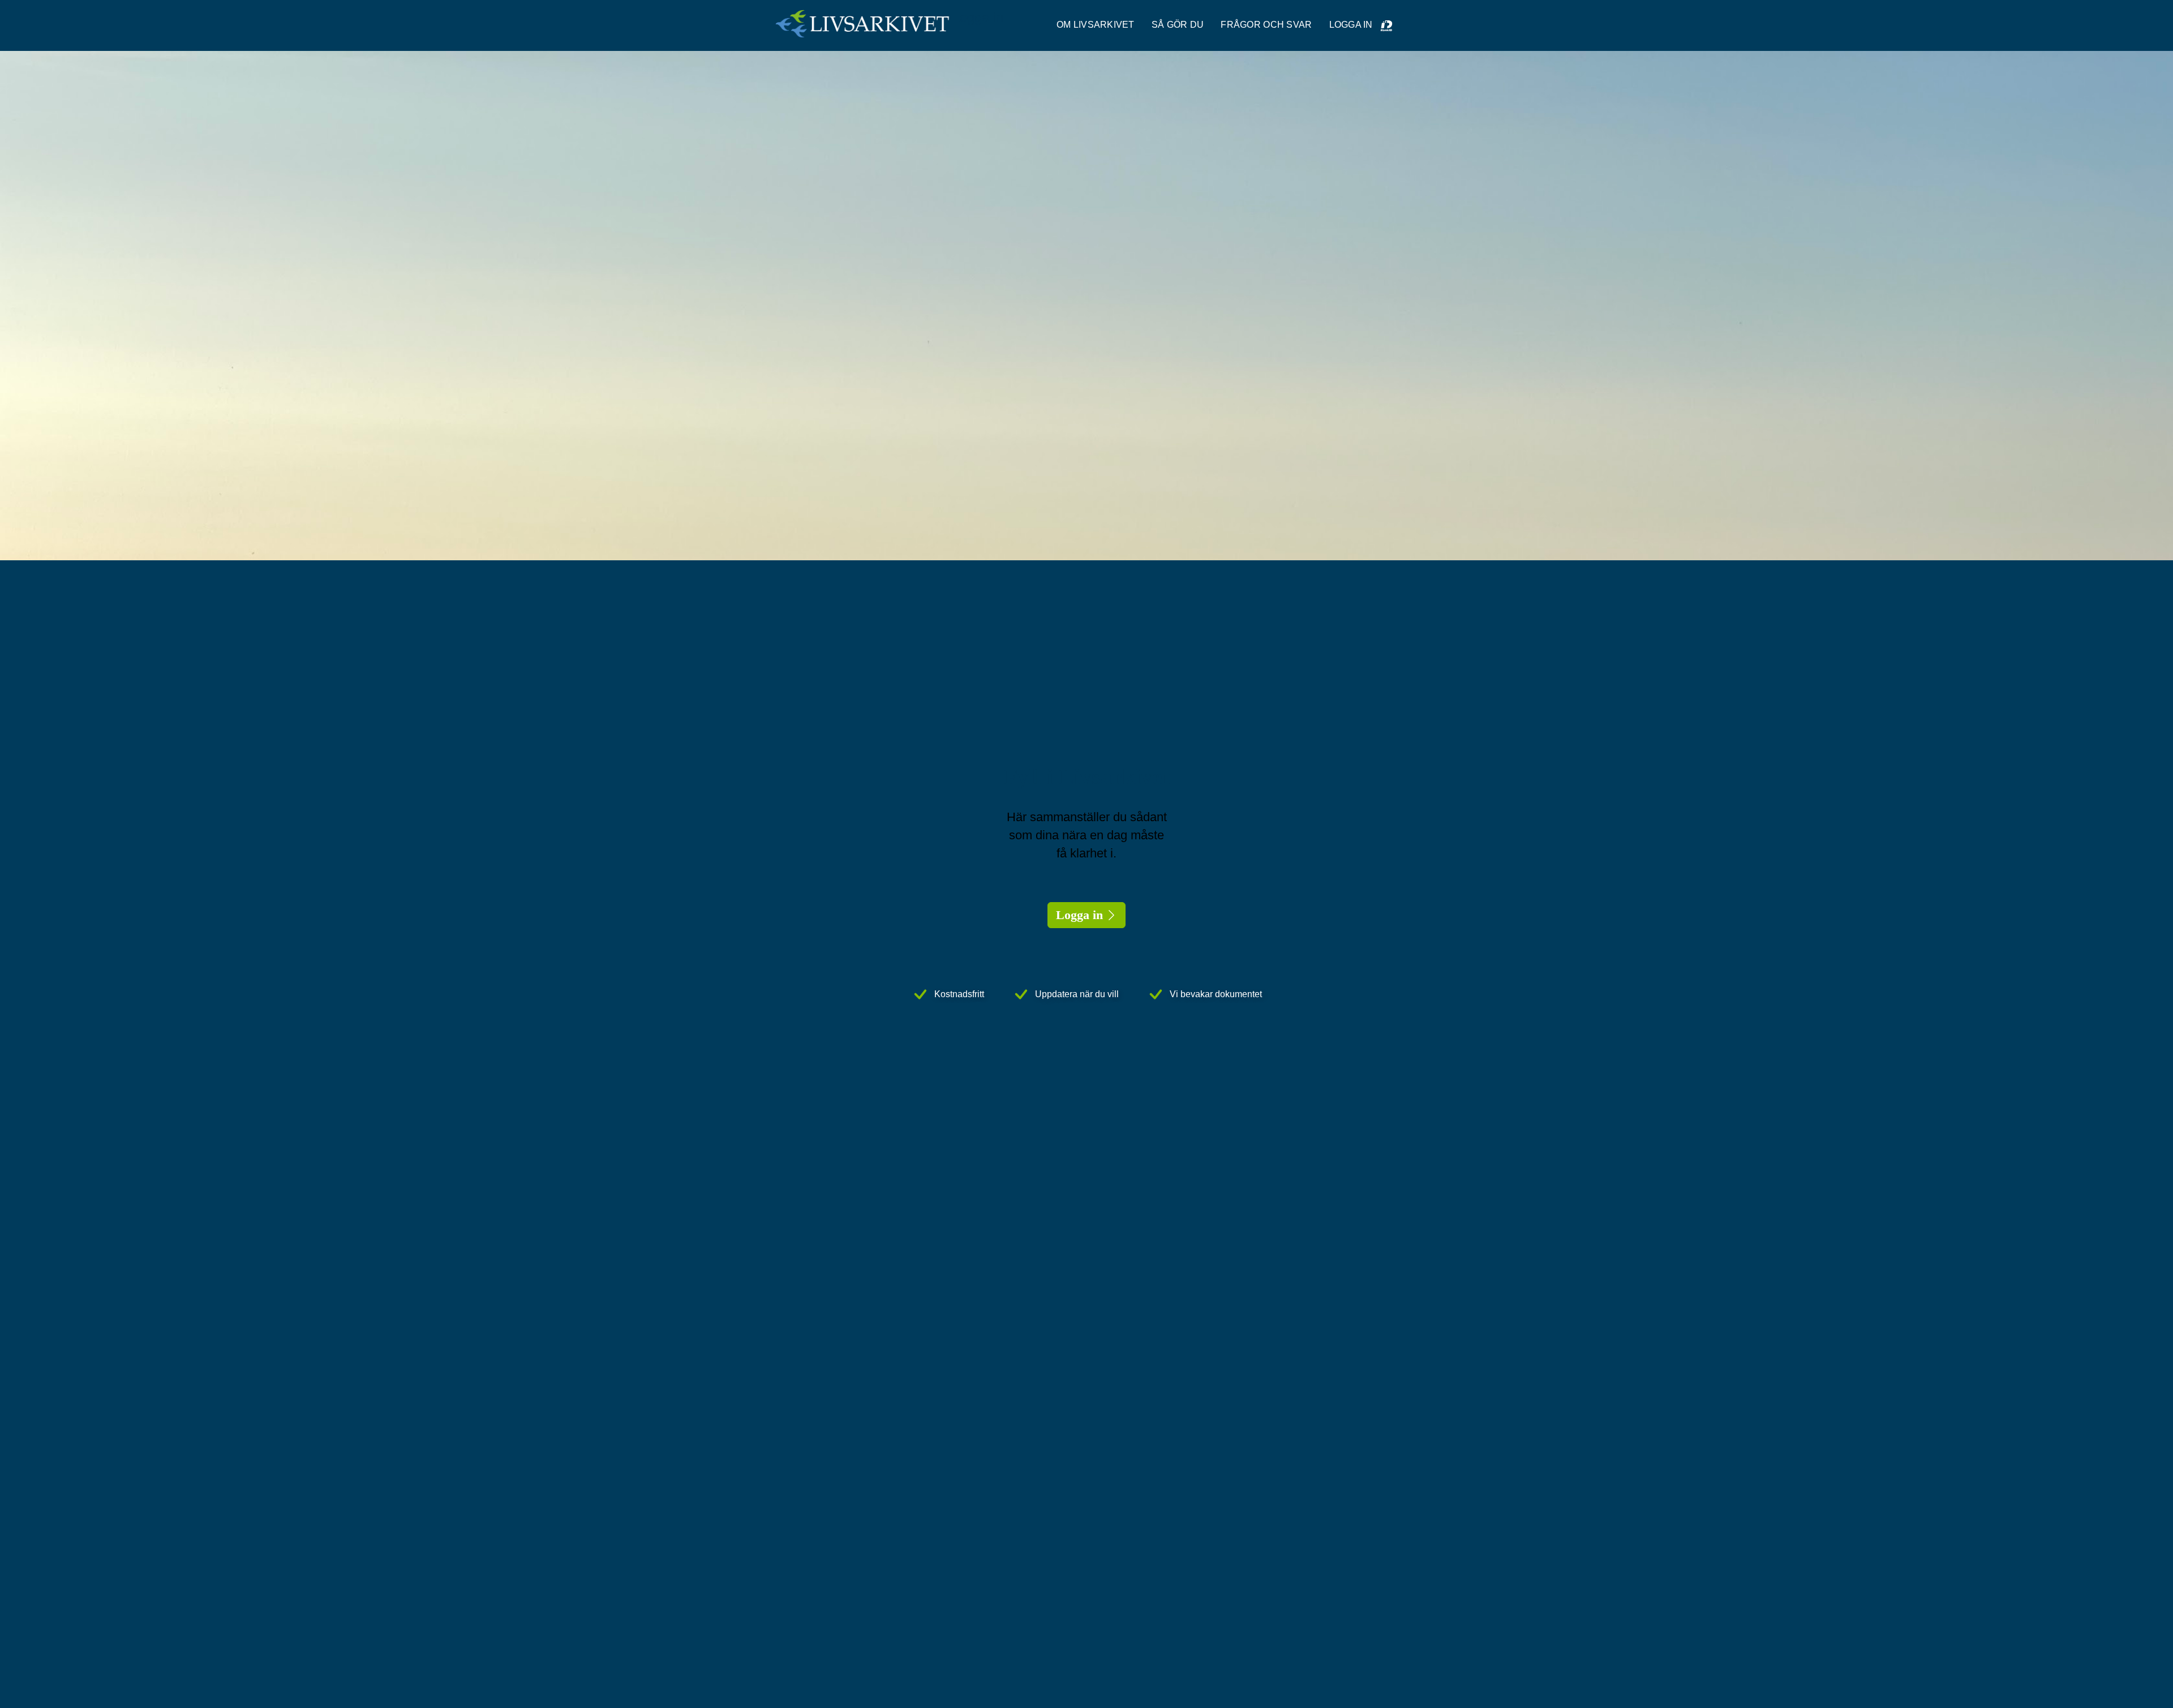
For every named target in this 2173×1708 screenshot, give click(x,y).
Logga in (1079, 915)
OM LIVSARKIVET (1096, 25)
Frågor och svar (1266, 25)
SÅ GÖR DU (1178, 25)
